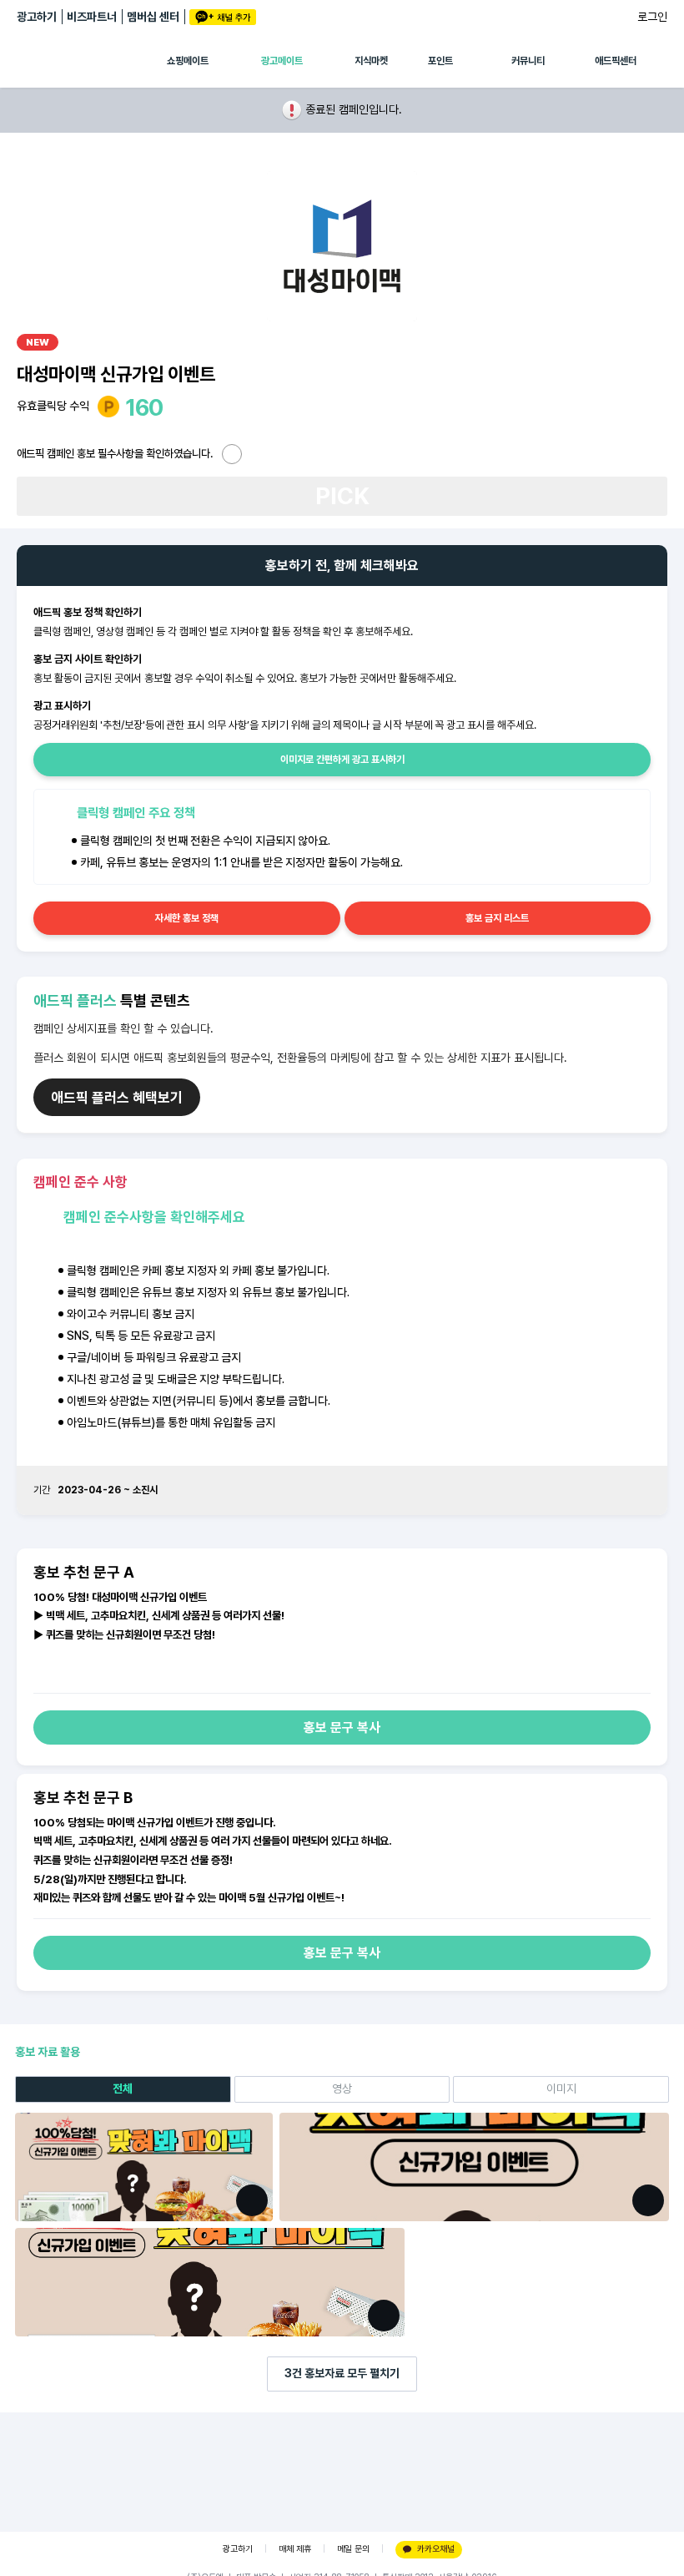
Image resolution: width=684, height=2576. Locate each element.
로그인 (652, 17)
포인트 (440, 61)
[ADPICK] (92, 61)
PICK (342, 496)
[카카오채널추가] (223, 17)
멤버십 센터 (153, 17)
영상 (342, 2089)
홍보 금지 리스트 (497, 918)
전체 (123, 2089)
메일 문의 (353, 2549)
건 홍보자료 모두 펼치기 (342, 2373)
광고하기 (37, 17)
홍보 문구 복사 (342, 1727)
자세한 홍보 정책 (187, 918)
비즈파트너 (92, 17)
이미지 (561, 2089)
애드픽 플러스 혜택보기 (117, 1098)
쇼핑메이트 (188, 61)
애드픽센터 (616, 61)
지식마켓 (371, 61)
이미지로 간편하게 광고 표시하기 (342, 760)
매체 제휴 (295, 2549)
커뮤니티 (528, 61)
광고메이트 (282, 61)
